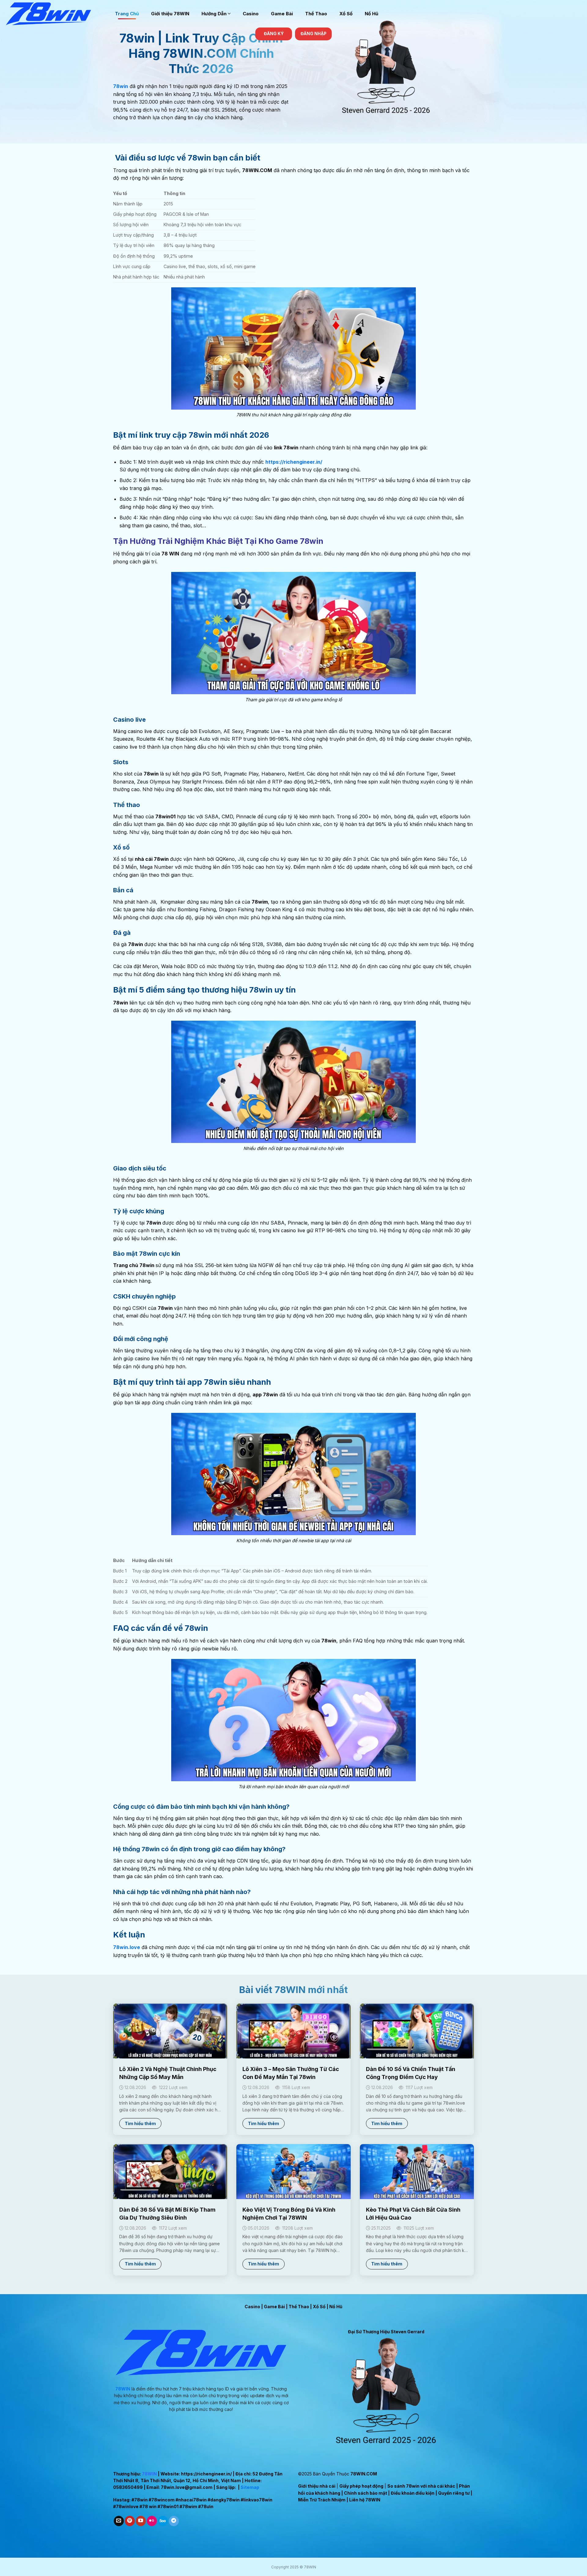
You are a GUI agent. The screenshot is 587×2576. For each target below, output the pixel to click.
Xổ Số (346, 14)
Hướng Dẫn (214, 14)
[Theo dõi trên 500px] (163, 2521)
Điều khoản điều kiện (413, 2493)
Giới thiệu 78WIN (170, 14)
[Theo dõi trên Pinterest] (130, 2521)
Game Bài (282, 14)
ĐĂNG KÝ (274, 34)
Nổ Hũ (371, 14)
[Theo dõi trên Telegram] (174, 2521)
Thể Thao (316, 14)
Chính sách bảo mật (365, 2493)
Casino (251, 14)
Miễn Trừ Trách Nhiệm (322, 2500)
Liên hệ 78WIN (365, 2500)
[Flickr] (152, 2521)
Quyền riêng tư (454, 2493)
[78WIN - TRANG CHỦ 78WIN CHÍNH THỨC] (55, 14)
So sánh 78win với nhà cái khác (421, 2486)
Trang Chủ (127, 14)
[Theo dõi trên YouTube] (141, 2521)
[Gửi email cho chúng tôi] (119, 2521)
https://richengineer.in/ (206, 2474)
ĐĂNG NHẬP (314, 34)
